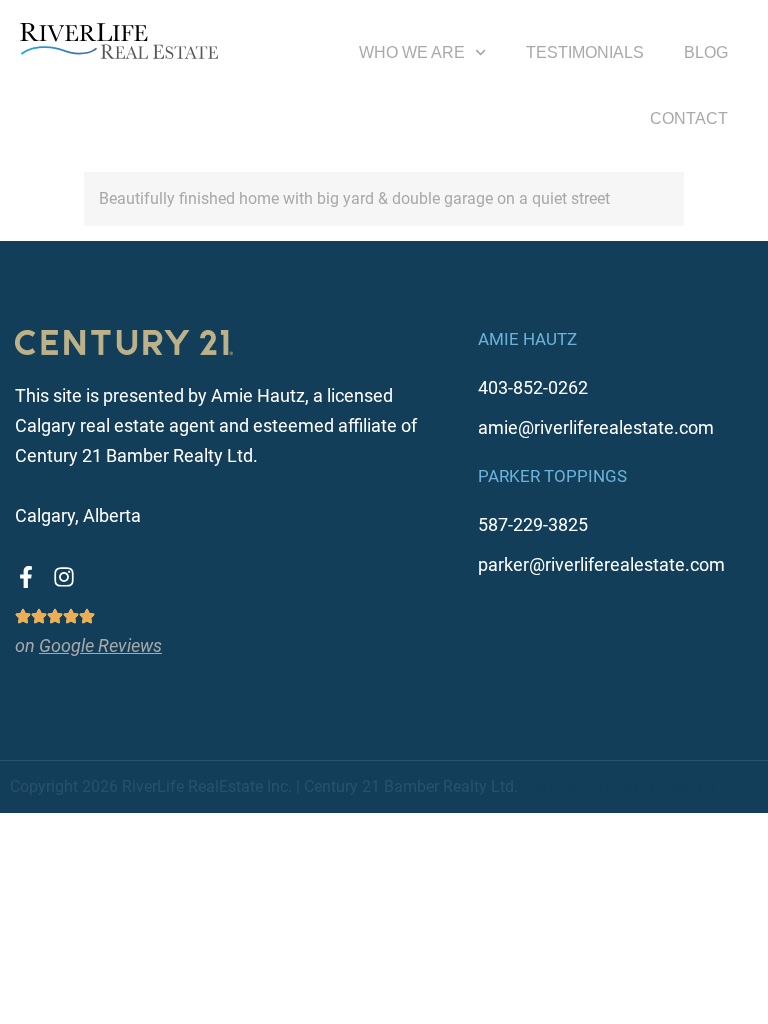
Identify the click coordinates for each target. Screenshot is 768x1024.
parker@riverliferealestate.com (601, 564)
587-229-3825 (533, 524)
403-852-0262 (533, 387)
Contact (689, 118)
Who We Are (412, 52)
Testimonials (585, 52)
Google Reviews (100, 645)
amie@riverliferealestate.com (596, 427)
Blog (706, 52)
